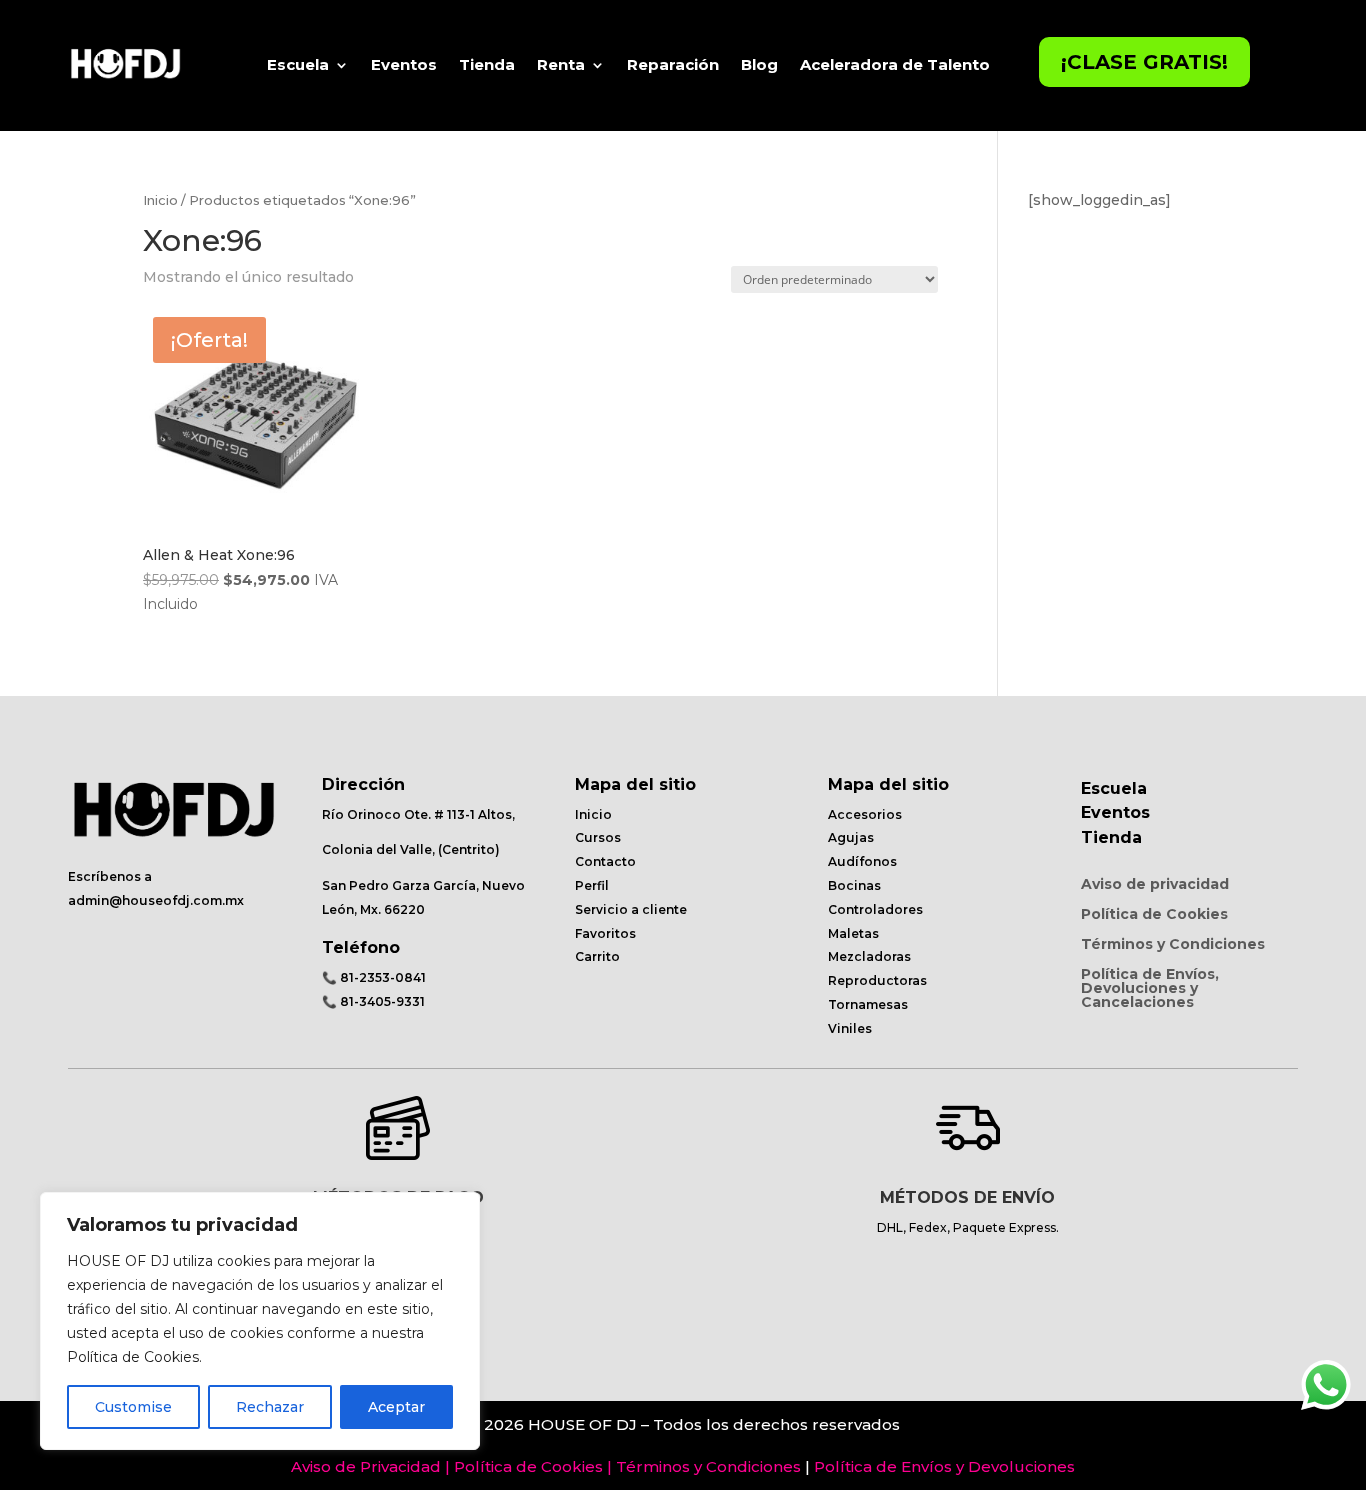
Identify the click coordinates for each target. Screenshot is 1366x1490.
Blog (759, 64)
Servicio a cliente (631, 909)
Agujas (851, 837)
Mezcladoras (869, 956)
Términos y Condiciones (1173, 945)
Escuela (298, 64)
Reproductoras (877, 980)
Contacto (605, 861)
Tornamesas (868, 1004)
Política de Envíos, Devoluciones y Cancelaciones (1150, 989)
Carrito (597, 956)
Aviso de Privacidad (366, 1466)
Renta (561, 64)
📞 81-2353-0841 (374, 977)
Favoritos (605, 933)
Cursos (598, 837)
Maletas (853, 933)
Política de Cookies (1154, 915)
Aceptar (396, 1407)
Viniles (850, 1028)
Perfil (592, 885)
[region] (260, 1321)
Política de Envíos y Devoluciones (944, 1466)
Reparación (673, 64)
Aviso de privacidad (1155, 885)
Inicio (160, 200)
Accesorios (865, 814)
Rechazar (270, 1407)
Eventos (404, 64)
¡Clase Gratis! (1144, 62)
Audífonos (862, 861)
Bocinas (854, 885)
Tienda (487, 64)
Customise (133, 1407)
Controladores (875, 909)
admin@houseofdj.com (145, 900)
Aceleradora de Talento (895, 64)
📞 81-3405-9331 (373, 1001)
